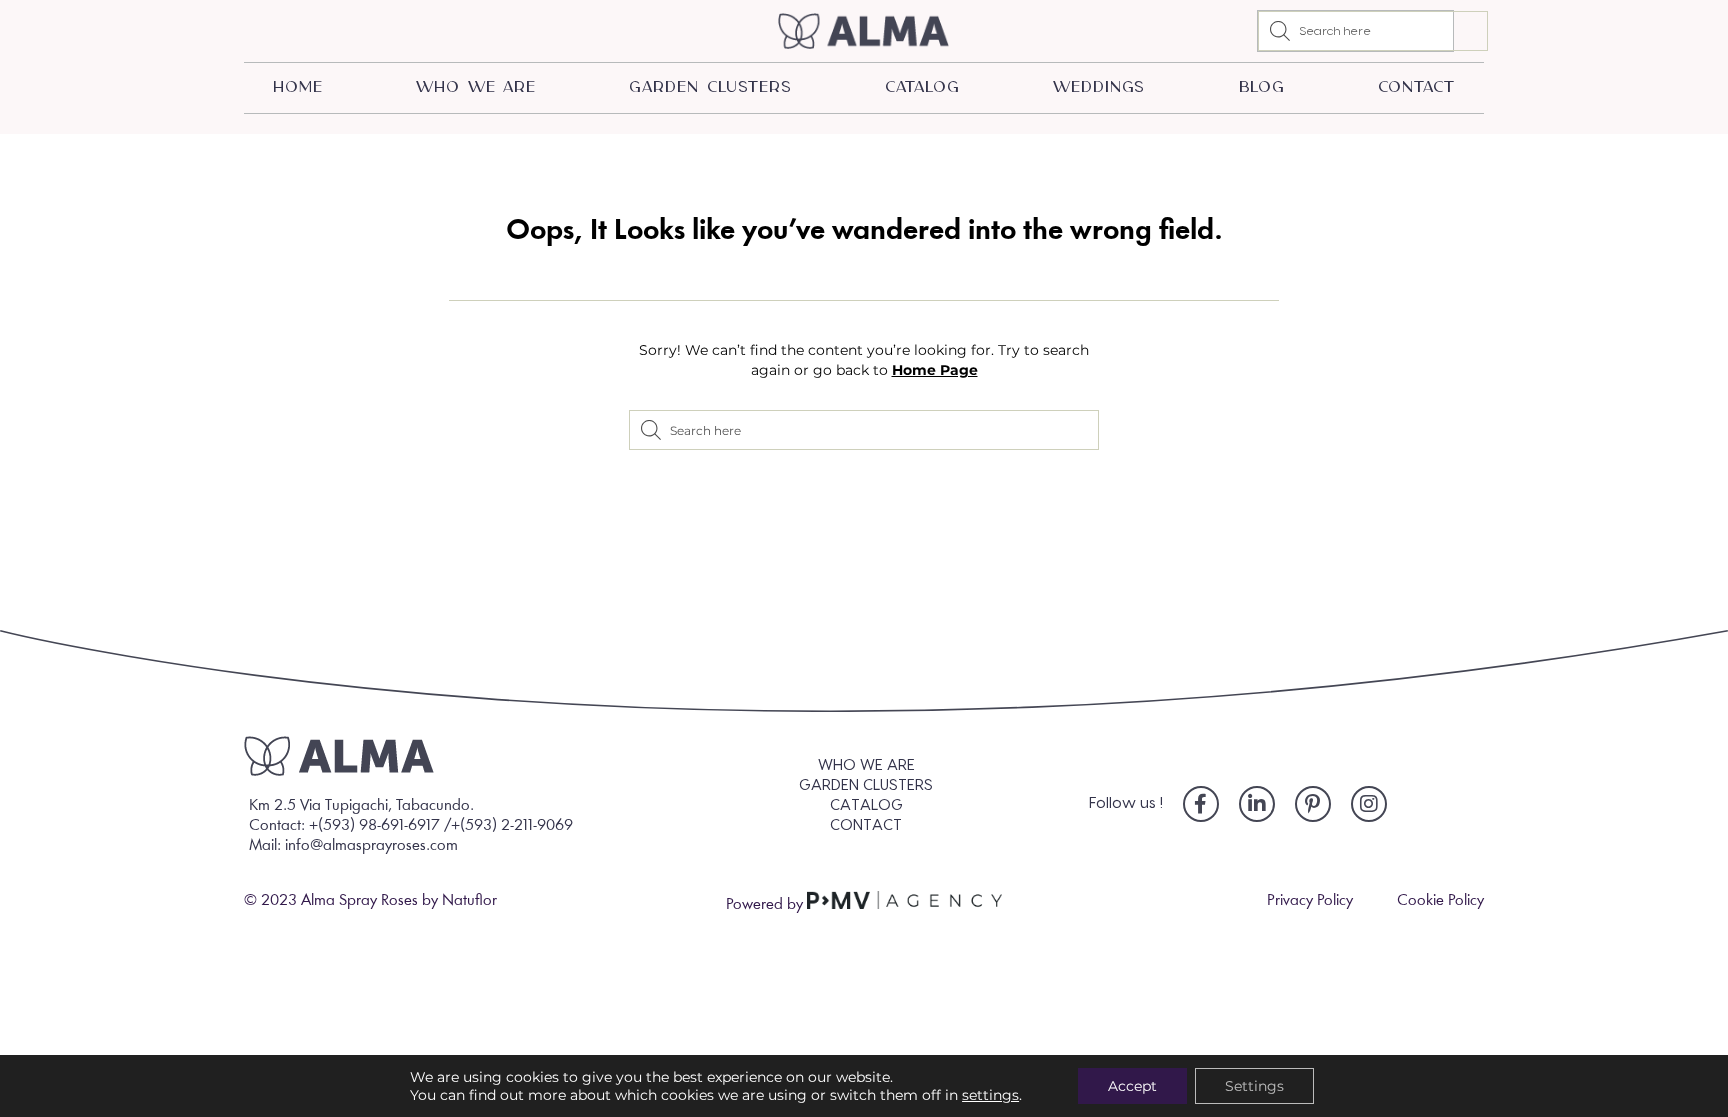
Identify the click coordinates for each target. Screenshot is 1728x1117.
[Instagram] (1369, 804)
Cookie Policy (1440, 901)
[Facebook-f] (1201, 804)
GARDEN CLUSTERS (710, 87)
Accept (1132, 1086)
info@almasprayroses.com (371, 846)
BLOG (1262, 87)
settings (990, 1095)
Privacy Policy (1310, 901)
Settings (1254, 1086)
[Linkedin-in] (1257, 804)
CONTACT (1416, 87)
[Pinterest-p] (1313, 804)
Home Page (935, 370)
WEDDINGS (1099, 87)
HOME (298, 87)
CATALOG (922, 87)
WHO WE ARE (476, 87)
